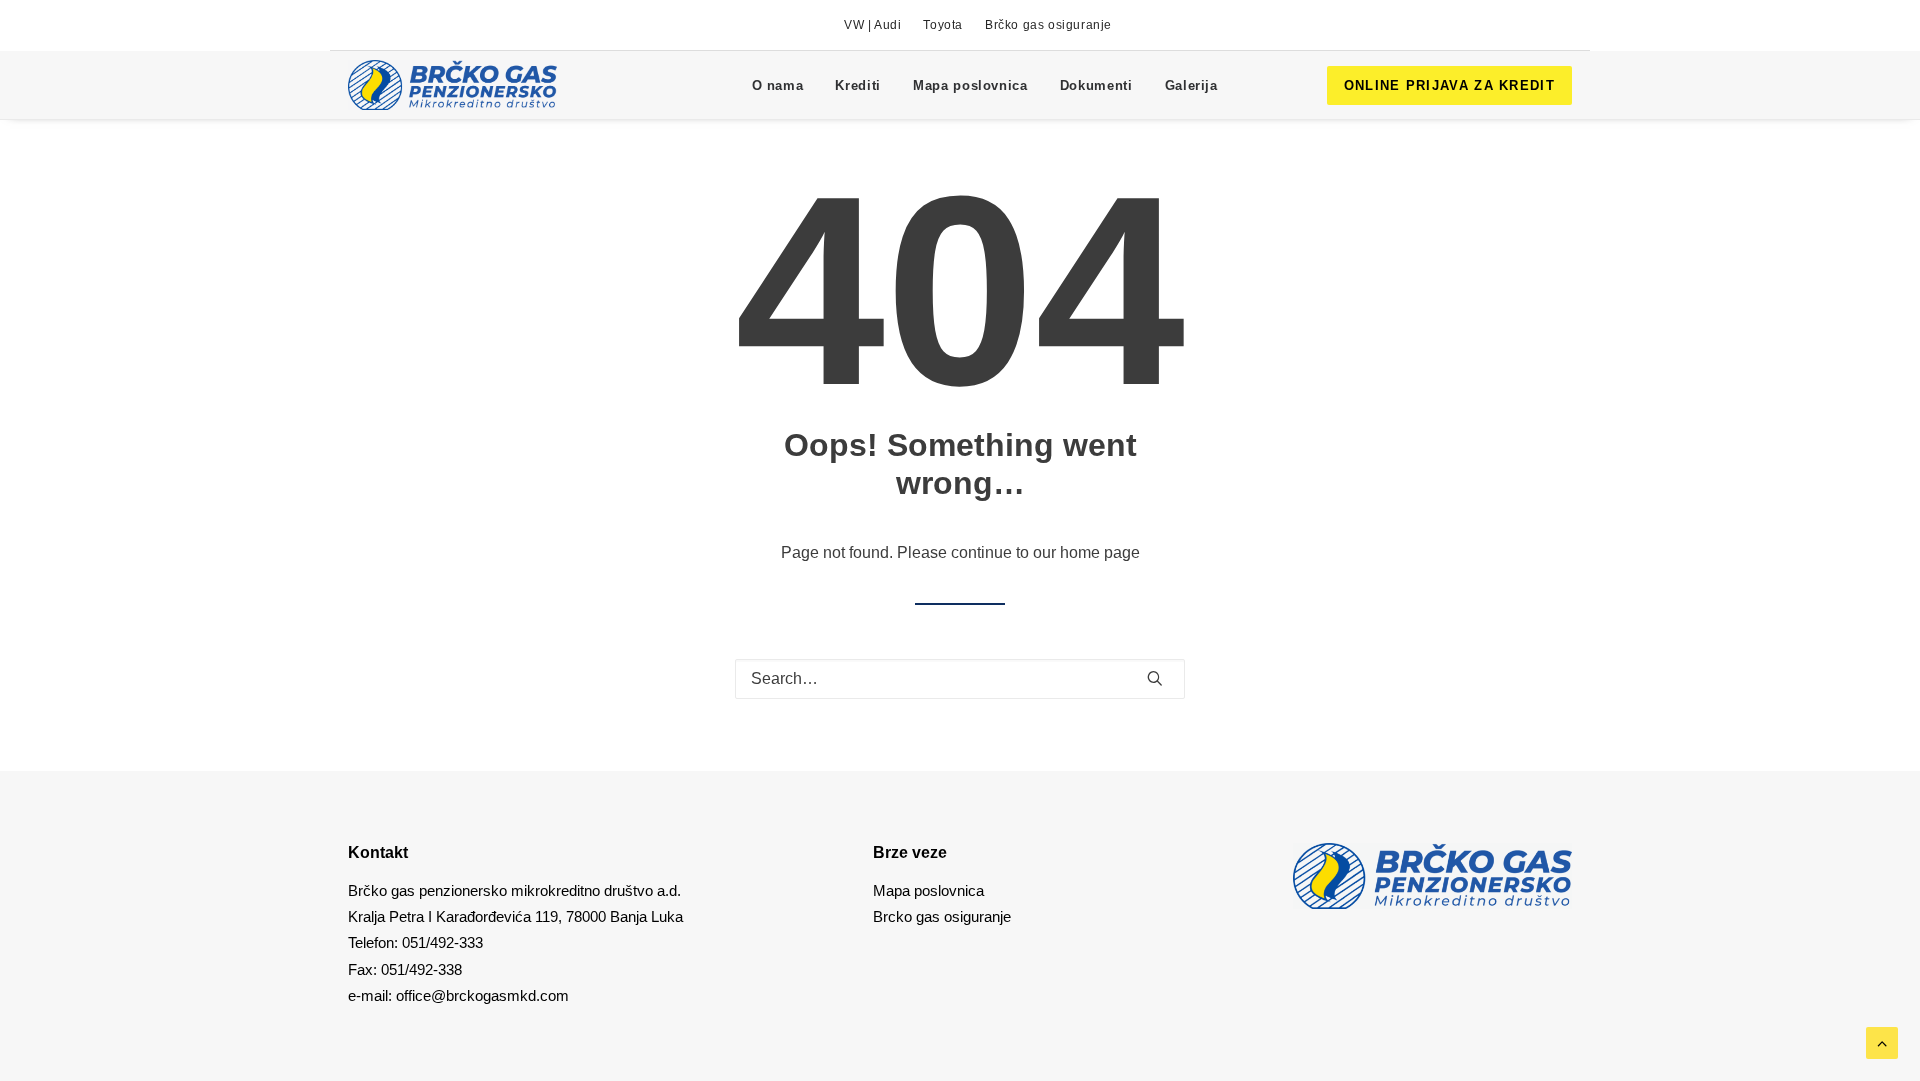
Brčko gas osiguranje (1048, 25)
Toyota (943, 25)
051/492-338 (419, 969)
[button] (1155, 678)
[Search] (960, 679)
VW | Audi (872, 25)
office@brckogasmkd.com (482, 995)
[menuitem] (872, 25)
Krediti (858, 85)
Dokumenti (1096, 85)
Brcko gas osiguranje (942, 916)
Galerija (1191, 85)
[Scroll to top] (1882, 1041)
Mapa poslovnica (970, 85)
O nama (778, 85)
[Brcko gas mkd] (452, 85)
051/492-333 (442, 942)
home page (1100, 552)
